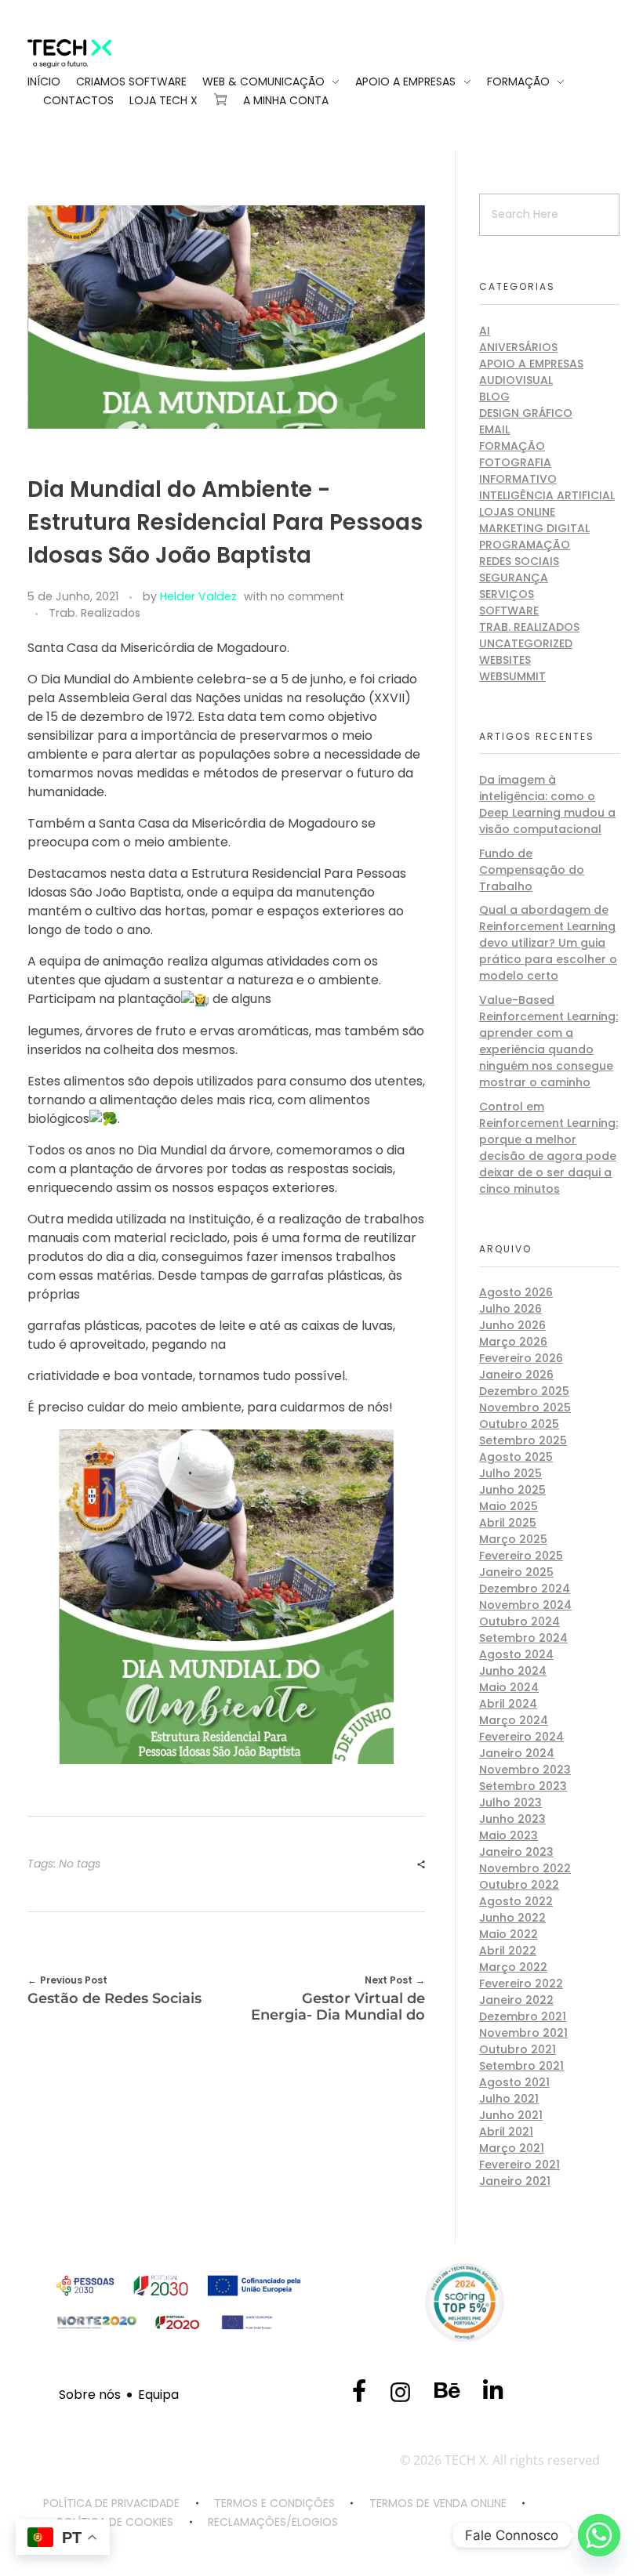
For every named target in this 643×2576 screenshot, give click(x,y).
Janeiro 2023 (516, 1852)
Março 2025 (513, 1539)
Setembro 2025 (523, 1440)
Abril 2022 (508, 1951)
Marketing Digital (534, 528)
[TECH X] (91, 54)
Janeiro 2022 (516, 2000)
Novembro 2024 (525, 1605)
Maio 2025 (509, 1506)
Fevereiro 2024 (521, 1737)
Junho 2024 (513, 1671)
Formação (512, 446)
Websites (505, 660)
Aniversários (518, 347)
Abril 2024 (508, 1704)
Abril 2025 (508, 1523)
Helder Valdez (198, 596)
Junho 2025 (512, 1490)
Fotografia (515, 462)
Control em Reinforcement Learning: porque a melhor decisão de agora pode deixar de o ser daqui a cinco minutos (549, 1148)
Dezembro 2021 (523, 2016)
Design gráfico (526, 413)
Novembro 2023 (525, 1770)
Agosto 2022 (516, 1901)
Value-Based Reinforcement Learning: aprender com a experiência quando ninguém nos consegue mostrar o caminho (549, 1041)
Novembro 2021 (523, 2033)
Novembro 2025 (525, 1408)
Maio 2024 (509, 1687)
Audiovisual (516, 380)
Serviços (507, 594)
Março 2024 (514, 1720)
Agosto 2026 (516, 1292)
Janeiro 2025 (516, 1572)
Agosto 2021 (514, 2082)
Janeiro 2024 (517, 1753)
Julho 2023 (510, 1802)
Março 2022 (513, 1967)
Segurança (514, 578)
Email (494, 429)
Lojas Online (517, 512)
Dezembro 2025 (524, 1391)
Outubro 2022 (519, 1885)
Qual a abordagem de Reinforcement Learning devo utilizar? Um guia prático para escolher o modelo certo (548, 943)
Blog (494, 397)
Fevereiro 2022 (521, 1984)
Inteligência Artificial (547, 495)
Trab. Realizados (94, 613)
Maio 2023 (509, 1835)
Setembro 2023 (523, 1786)
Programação (525, 545)
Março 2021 (512, 2148)
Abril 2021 (506, 2132)
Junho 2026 (512, 1325)
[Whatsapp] (599, 2535)
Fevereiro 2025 (521, 1556)
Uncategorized (526, 643)
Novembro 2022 (525, 1868)
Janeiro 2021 (515, 2181)
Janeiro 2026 (516, 1375)
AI (485, 331)
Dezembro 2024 (525, 1589)
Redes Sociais (519, 561)
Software (509, 610)
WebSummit (512, 676)
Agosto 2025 (516, 1457)
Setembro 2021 (521, 2066)
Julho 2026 (510, 1309)
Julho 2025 (510, 1473)
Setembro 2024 (523, 1638)
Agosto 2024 (516, 1654)
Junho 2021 (511, 2115)
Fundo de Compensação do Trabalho (532, 870)
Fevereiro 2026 (521, 1358)
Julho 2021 (509, 2099)
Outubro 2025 (519, 1424)
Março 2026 (513, 1342)
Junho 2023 (512, 1819)
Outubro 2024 (519, 1621)
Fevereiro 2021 (519, 2165)
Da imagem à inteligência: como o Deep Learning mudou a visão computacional (547, 804)
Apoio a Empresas (531, 364)
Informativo (518, 479)
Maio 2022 (509, 1934)
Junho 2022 (512, 1918)
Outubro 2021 (518, 2049)
